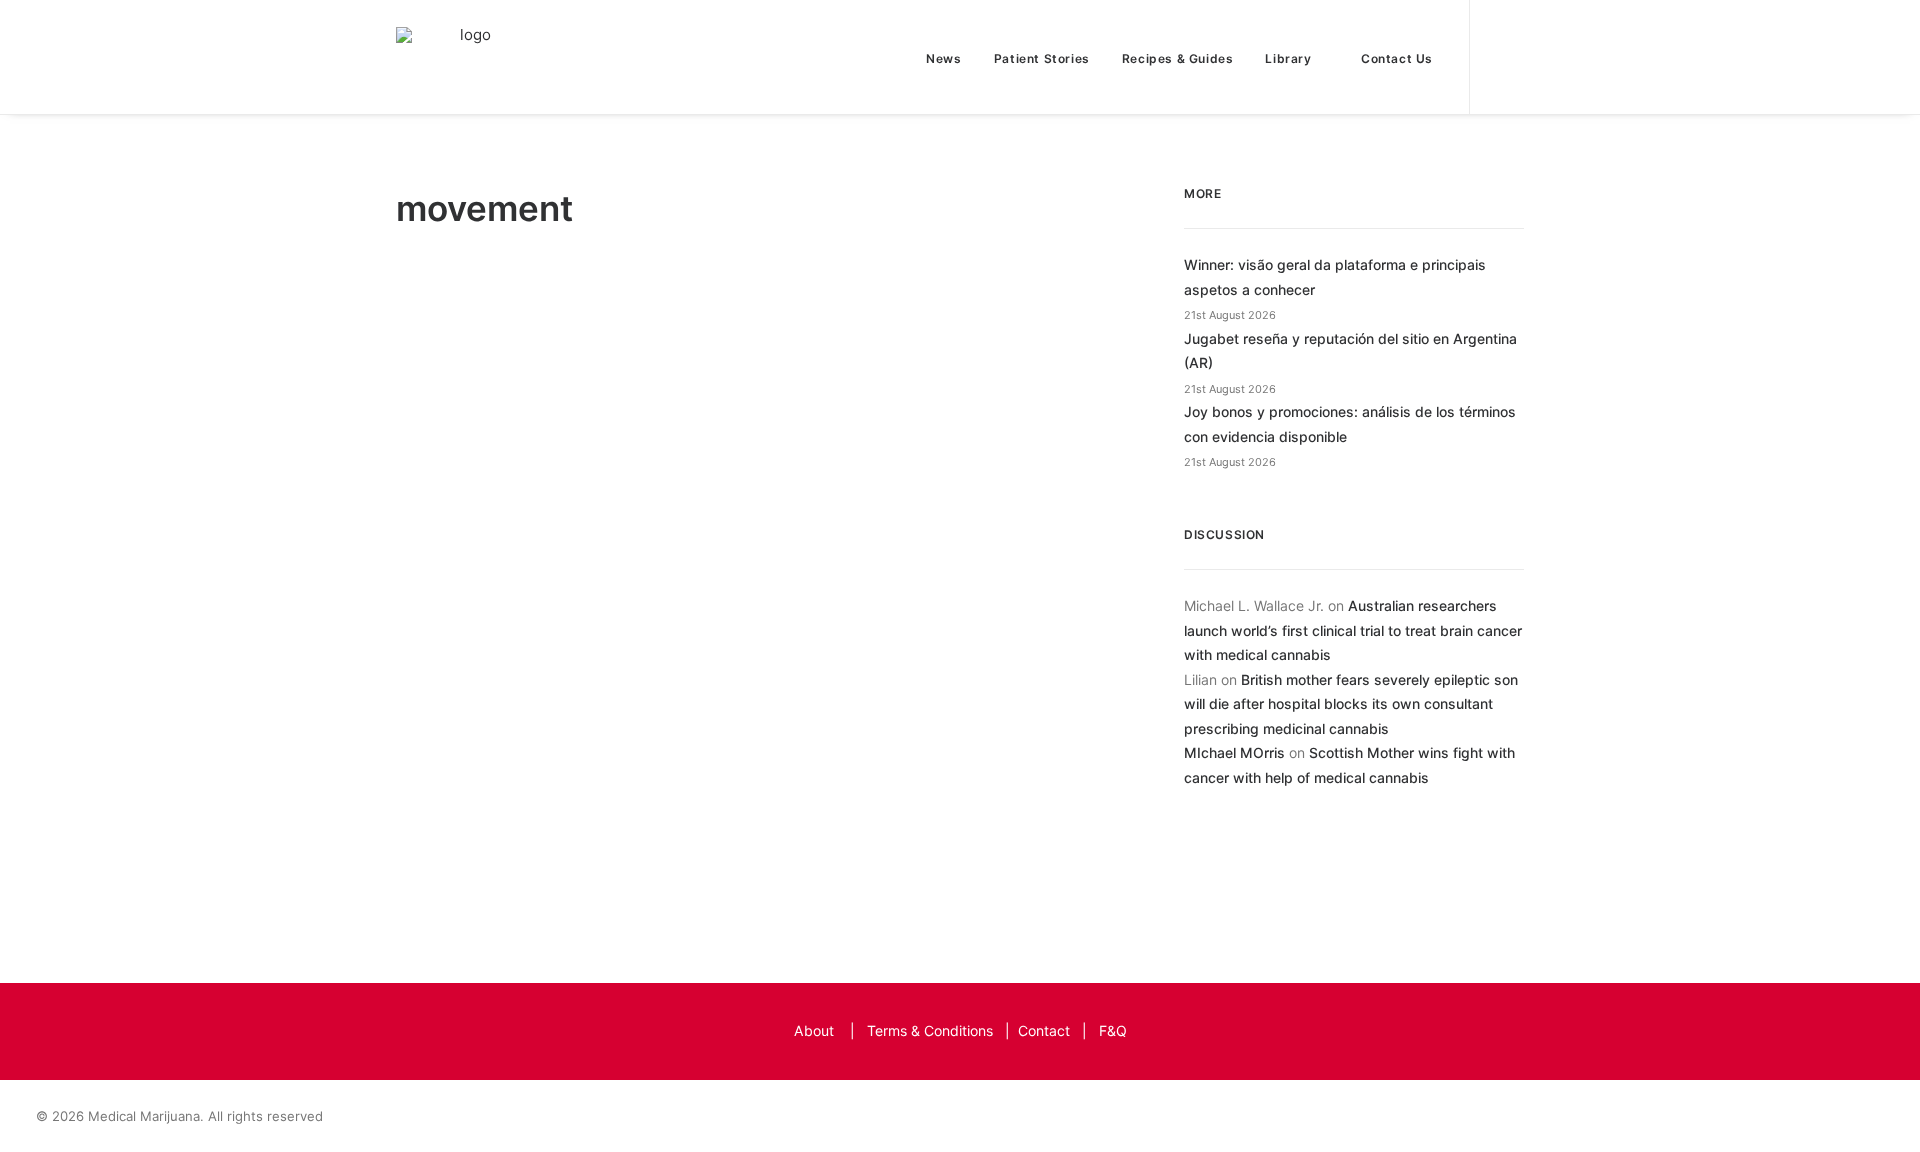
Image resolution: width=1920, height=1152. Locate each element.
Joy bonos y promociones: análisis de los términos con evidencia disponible (1350, 424)
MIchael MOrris (1234, 752)
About (814, 1030)
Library (1288, 58)
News (943, 58)
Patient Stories (1042, 58)
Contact (1044, 1030)
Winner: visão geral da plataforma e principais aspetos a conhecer (1335, 277)
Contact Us (1397, 58)
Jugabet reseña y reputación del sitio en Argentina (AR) (1350, 351)
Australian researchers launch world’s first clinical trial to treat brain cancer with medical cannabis (1353, 630)
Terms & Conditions (930, 1030)
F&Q (1113, 1030)
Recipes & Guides (1178, 58)
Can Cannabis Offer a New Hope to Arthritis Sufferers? (750, 752)
